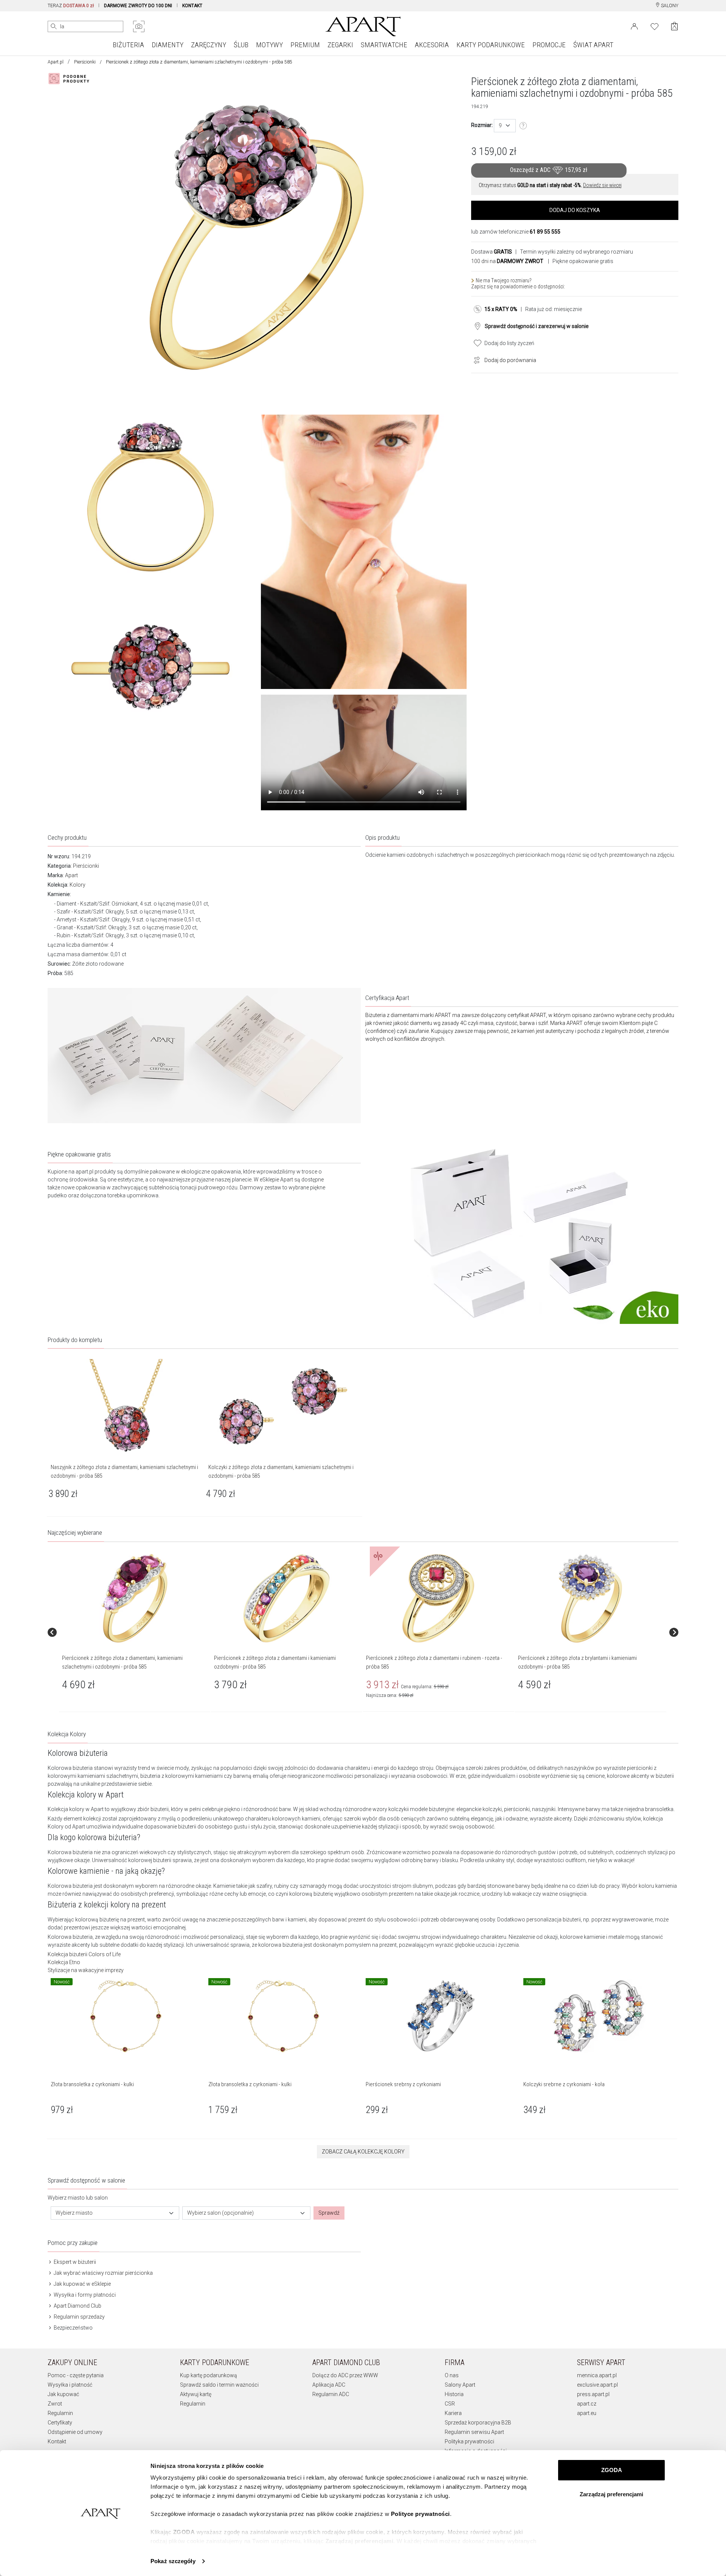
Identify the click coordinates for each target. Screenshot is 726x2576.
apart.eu (587, 2413)
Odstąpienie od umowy (75, 2432)
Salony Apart (460, 2385)
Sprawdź (329, 2213)
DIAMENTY (168, 45)
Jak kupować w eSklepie (82, 2284)
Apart (71, 875)
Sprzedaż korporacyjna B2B (478, 2423)
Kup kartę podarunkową (209, 2375)
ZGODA (612, 2470)
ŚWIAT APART (593, 45)
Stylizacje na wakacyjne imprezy (86, 1970)
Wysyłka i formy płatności (84, 2295)
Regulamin (60, 2413)
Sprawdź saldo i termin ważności (219, 2385)
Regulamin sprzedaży (79, 2317)
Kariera (453, 2413)
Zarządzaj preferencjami (611, 2494)
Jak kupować (63, 2394)
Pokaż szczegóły (173, 2561)
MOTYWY (269, 45)
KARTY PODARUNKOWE (491, 45)
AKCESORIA (432, 45)
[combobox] (505, 126)
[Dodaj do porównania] (475, 359)
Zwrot (55, 2404)
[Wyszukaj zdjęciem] (139, 26)
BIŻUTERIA (128, 45)
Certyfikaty (60, 2423)
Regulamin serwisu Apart (474, 2432)
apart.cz (587, 2404)
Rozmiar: (482, 125)
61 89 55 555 (545, 232)
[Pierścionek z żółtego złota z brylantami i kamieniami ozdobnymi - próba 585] (590, 1598)
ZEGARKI (340, 45)
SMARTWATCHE (384, 45)
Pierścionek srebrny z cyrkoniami (403, 2084)
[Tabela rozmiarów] (523, 126)
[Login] (634, 26)
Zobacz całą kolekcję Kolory (363, 2152)
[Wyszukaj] (54, 26)
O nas (452, 2375)
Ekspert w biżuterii (74, 2262)
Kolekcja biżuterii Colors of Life (84, 1954)
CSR (450, 2404)
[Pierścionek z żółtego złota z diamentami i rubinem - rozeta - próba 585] (438, 1598)
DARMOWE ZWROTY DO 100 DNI (138, 6)
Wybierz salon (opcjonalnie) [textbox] (220, 2213)
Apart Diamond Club (77, 2306)
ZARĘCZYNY (209, 45)
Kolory (78, 885)
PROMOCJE (549, 45)
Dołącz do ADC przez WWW (345, 2375)
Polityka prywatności (469, 2441)
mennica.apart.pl (597, 2375)
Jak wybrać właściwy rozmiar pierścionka (103, 2273)
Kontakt (57, 2441)
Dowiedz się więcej (602, 185)
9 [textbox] (500, 125)
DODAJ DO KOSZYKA (575, 210)
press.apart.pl (593, 2394)
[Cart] (674, 26)
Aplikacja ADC (329, 2385)
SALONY (669, 6)
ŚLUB (241, 45)
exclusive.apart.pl (597, 2385)
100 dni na (507, 261)
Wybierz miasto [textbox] (74, 2213)
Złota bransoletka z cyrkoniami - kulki (92, 2084)
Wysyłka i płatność (70, 2385)
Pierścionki (85, 62)
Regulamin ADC (331, 2394)
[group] (135, 1632)
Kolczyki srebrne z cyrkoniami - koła (564, 2084)
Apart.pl (56, 62)
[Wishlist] (655, 26)
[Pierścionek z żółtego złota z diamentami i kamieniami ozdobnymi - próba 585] (286, 1598)
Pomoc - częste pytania (76, 2375)
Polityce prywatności (420, 2514)
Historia (454, 2394)
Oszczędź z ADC (549, 170)
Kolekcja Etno (64, 1962)
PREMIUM (305, 45)
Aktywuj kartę (196, 2394)
